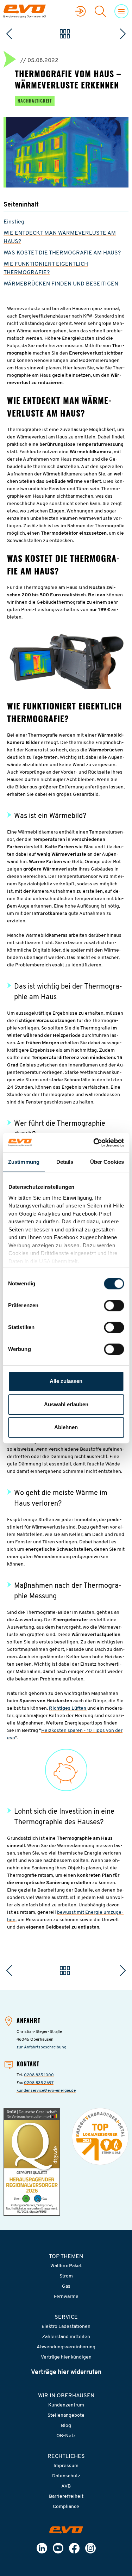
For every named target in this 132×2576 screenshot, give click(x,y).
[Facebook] (74, 2548)
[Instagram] (90, 2548)
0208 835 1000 (39, 2075)
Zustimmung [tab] (24, 1162)
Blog (66, 2426)
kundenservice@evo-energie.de (46, 2091)
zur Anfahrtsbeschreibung (42, 2047)
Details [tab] (65, 1162)
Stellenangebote (66, 2415)
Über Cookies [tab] (107, 1162)
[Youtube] (58, 2548)
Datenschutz (66, 2476)
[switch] (114, 1305)
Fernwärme (66, 2297)
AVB (66, 2486)
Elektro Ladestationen (66, 2327)
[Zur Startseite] (66, 2530)
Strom (66, 2276)
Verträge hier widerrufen (66, 2373)
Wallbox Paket (66, 2266)
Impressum (66, 2466)
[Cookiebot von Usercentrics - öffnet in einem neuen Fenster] (94, 1143)
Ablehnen (66, 1427)
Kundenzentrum (66, 2405)
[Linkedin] (42, 2548)
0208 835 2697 (39, 2083)
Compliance (66, 2507)
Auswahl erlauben (66, 1404)
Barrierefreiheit (66, 2497)
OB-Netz (66, 2436)
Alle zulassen (66, 1381)
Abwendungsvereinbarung (66, 2347)
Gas (66, 2286)
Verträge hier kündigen (66, 2357)
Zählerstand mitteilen (66, 2337)
